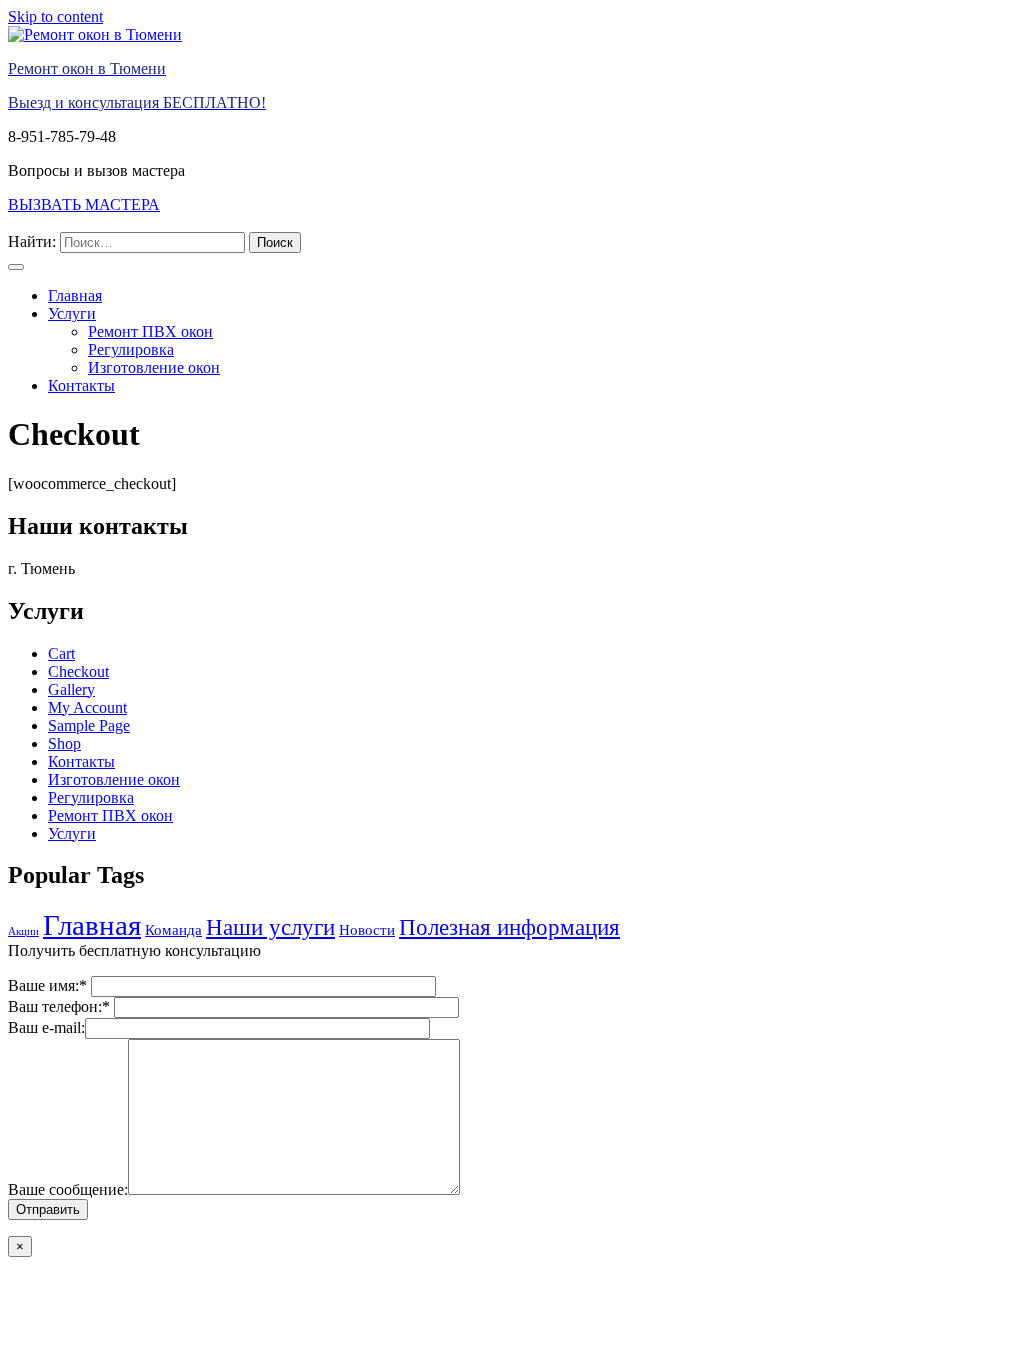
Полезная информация (509, 927)
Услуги (72, 313)
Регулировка (131, 349)
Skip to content (55, 16)
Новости (367, 929)
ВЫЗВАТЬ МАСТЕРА (84, 204)
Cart (61, 653)
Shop (64, 743)
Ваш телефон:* (61, 1006)
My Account (87, 707)
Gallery (71, 689)
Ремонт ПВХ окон (150, 331)
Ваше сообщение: (68, 1189)
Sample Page (89, 725)
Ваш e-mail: (46, 1027)
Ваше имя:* (49, 985)
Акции (23, 931)
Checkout (78, 671)
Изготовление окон (154, 367)
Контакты (81, 385)
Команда (173, 929)
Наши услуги (270, 927)
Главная (75, 295)
